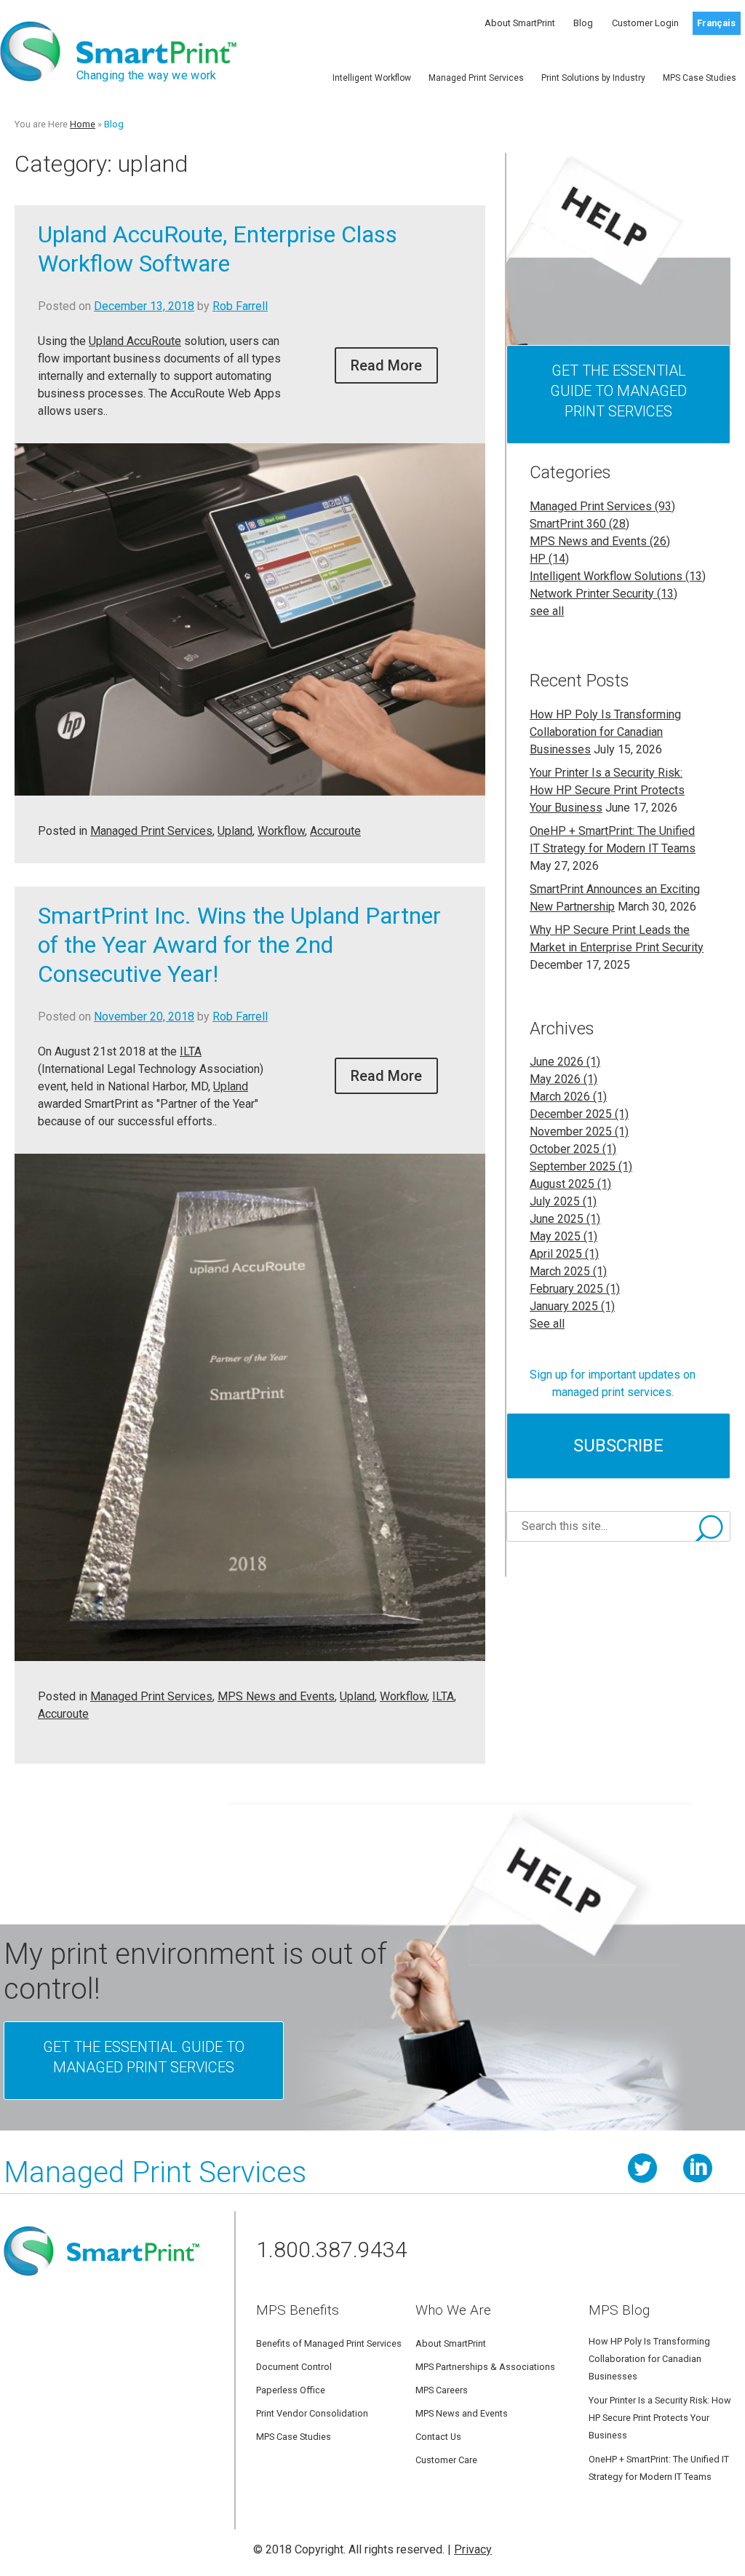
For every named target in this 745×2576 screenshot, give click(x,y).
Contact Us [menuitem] (438, 2437)
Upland (235, 831)
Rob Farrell (240, 306)
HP (549, 559)
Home (83, 124)
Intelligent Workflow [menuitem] (372, 78)
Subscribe (618, 1446)
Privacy (473, 2549)
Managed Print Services (151, 831)
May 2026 (563, 1079)
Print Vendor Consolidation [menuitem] (312, 2413)
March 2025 (568, 1271)
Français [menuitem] (716, 23)
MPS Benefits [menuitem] (298, 2310)
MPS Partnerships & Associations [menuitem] (485, 2367)
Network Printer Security (603, 594)
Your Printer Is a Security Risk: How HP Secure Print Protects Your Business (607, 790)
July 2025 (563, 1201)
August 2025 (570, 1184)
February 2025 (575, 1289)
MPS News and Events (276, 1696)
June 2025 (565, 1219)
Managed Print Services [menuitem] (476, 78)
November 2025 (579, 1132)
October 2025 (573, 1149)
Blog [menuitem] (583, 23)
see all (547, 611)
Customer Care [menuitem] (446, 2460)
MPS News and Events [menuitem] (462, 2413)
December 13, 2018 (144, 306)
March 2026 (568, 1097)
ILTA (191, 1051)
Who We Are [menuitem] (453, 2310)
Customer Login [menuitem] (645, 23)
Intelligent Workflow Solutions (618, 576)
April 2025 (564, 1254)
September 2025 (581, 1166)
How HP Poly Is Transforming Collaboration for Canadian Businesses (605, 732)
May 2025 (563, 1236)
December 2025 (579, 1114)
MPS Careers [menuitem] (442, 2390)
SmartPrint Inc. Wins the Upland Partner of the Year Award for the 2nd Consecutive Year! (239, 945)
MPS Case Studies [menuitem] (700, 78)
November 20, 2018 (144, 1016)
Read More (386, 365)
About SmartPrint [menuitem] (520, 23)
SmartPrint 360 (579, 524)
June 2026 (565, 1062)
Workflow (281, 831)
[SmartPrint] (101, 2287)
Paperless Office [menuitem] (291, 2390)
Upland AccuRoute (135, 341)
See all (547, 1324)
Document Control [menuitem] (294, 2367)
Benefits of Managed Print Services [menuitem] (329, 2343)
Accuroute (335, 831)
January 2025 (572, 1306)
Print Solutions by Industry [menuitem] (593, 78)
